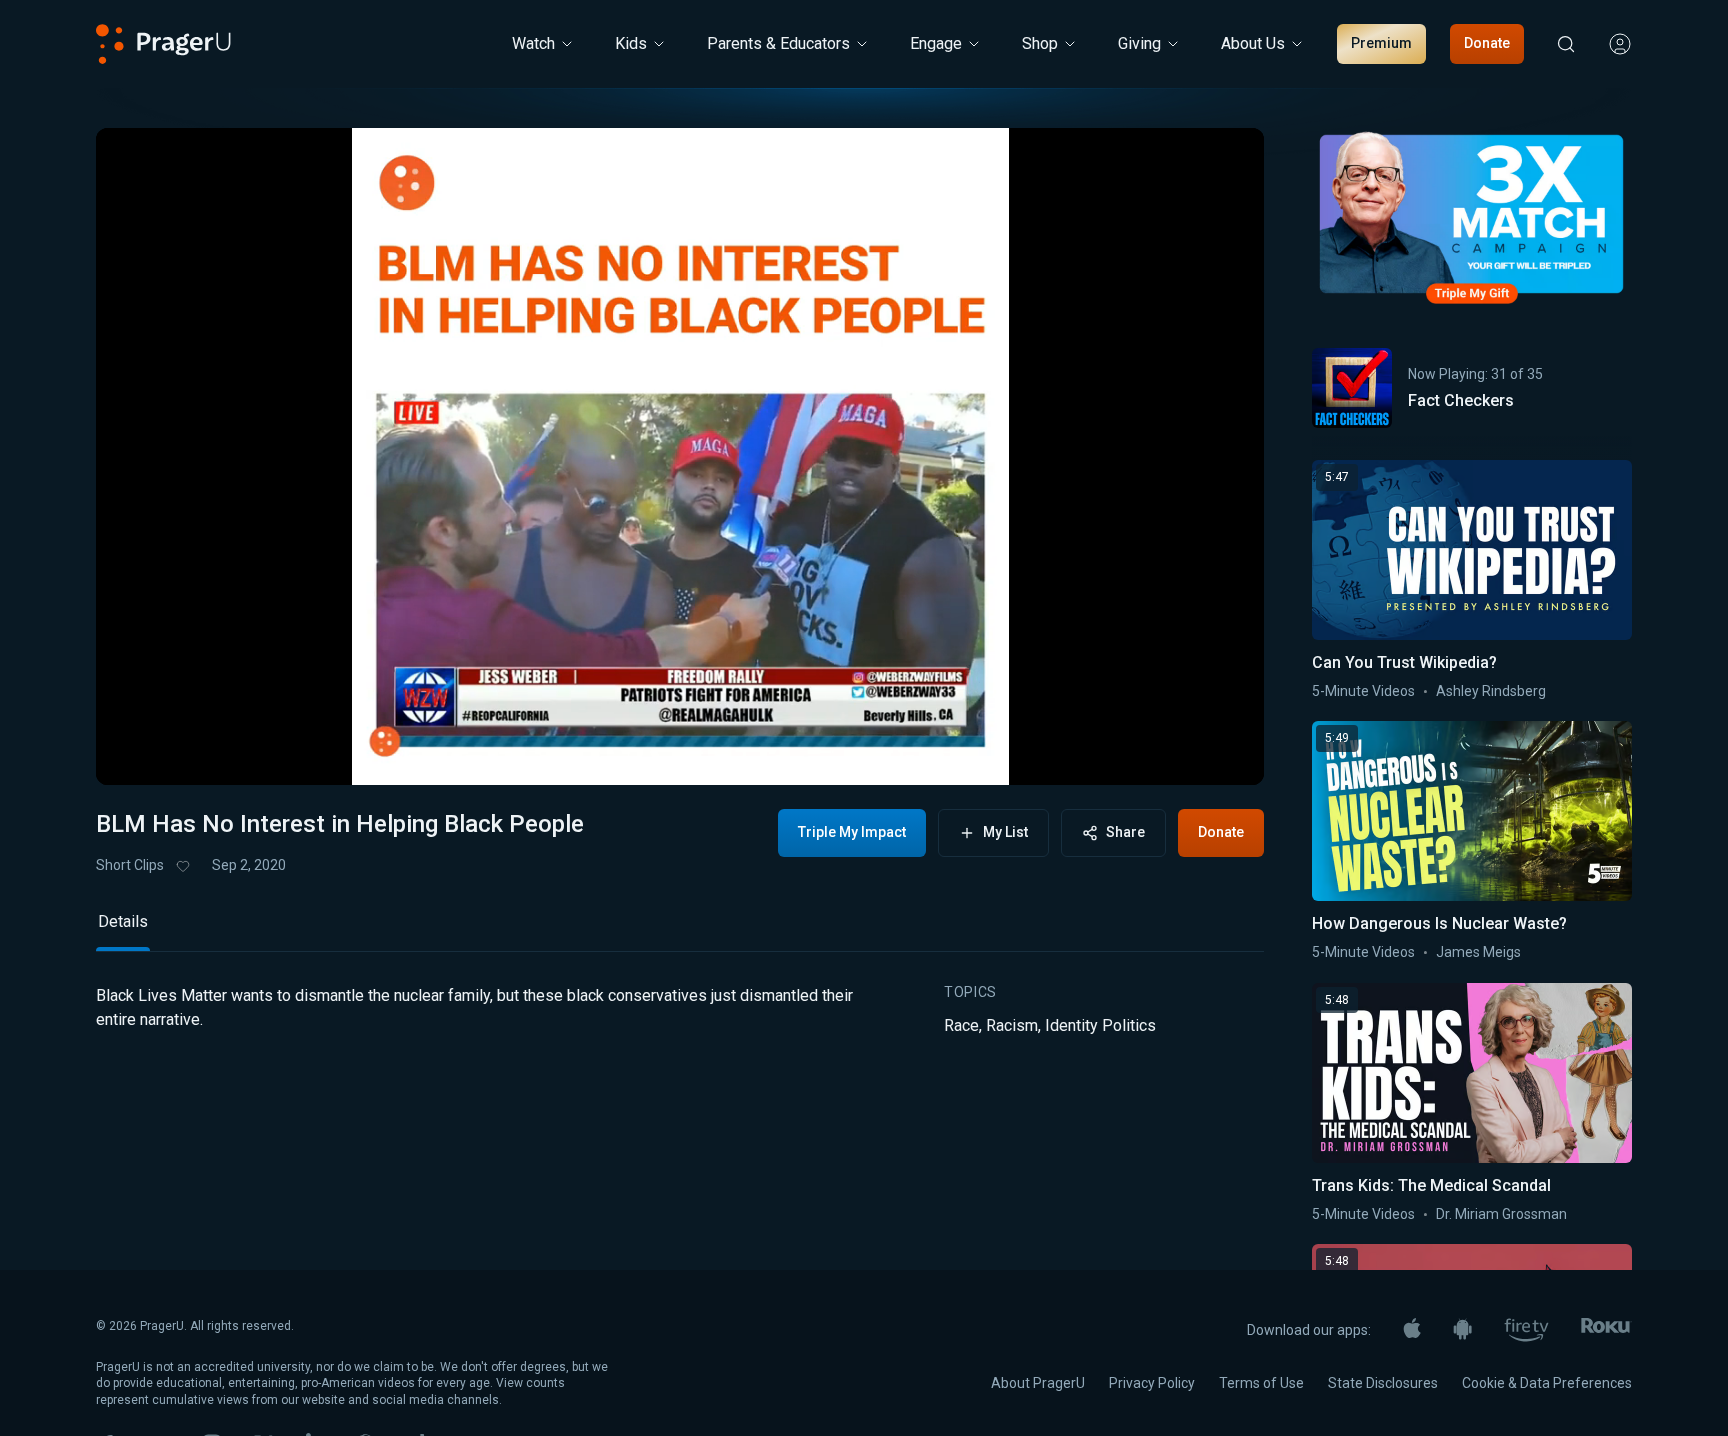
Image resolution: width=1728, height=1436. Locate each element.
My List (1005, 832)
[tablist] (680, 930)
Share (1125, 832)
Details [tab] (123, 921)
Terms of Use (1261, 1383)
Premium (1381, 43)
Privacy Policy (1152, 1383)
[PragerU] (163, 44)
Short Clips (130, 865)
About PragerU (1038, 1383)
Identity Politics (1100, 1025)
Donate (1487, 43)
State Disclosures (1383, 1383)
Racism (1012, 1025)
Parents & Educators (778, 43)
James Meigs (1478, 952)
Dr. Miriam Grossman (1501, 1214)
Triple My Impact (852, 832)
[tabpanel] (680, 1027)
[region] (680, 456)
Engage (936, 43)
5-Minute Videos (1363, 691)
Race (961, 1025)
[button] (136, 753)
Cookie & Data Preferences (1547, 1383)
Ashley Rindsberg (1491, 691)
